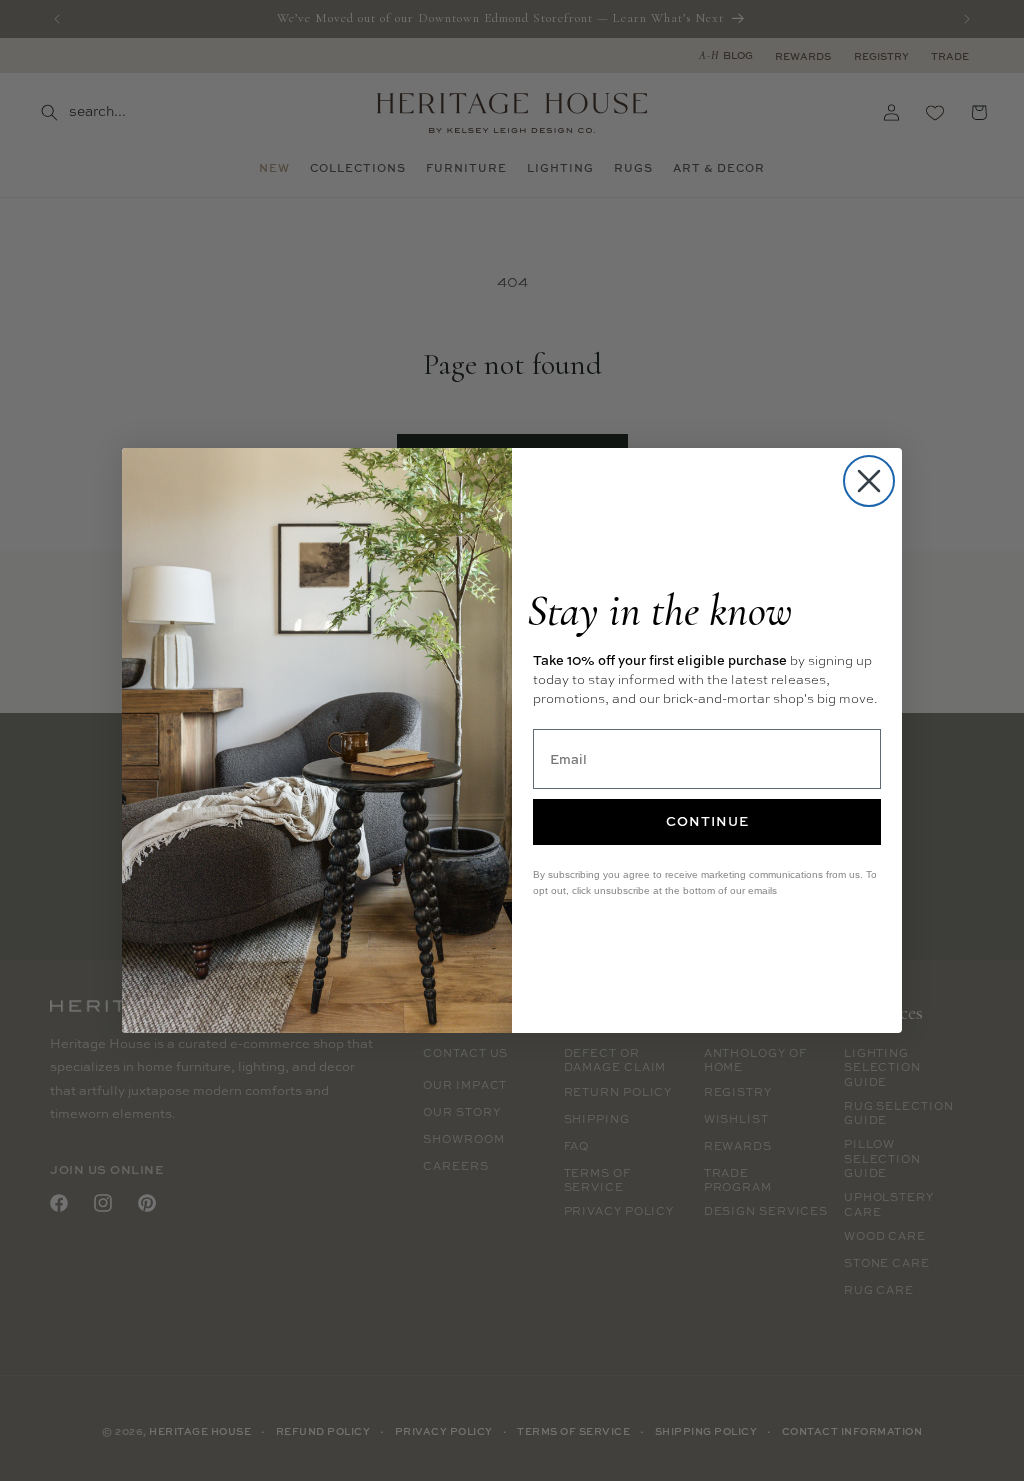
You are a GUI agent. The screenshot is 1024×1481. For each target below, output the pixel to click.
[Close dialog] (869, 481)
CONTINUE (707, 821)
